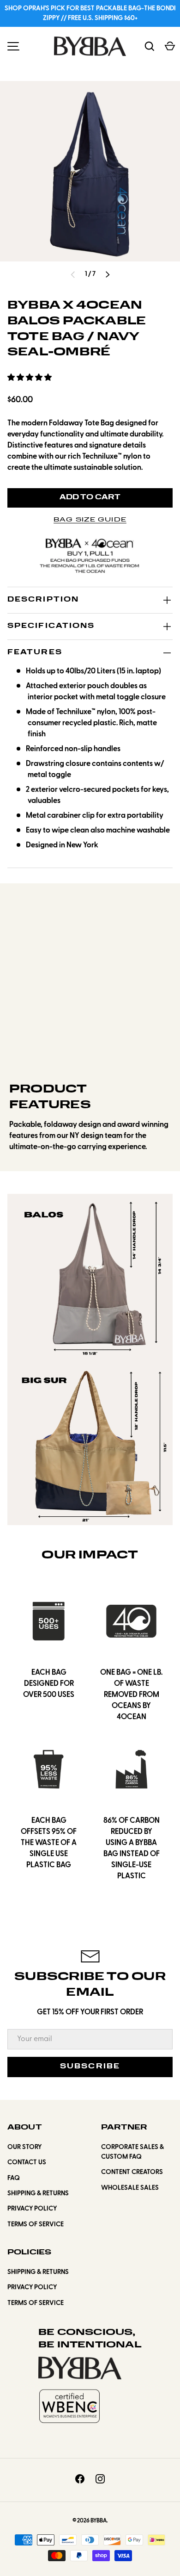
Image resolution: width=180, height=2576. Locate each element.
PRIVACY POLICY (32, 2209)
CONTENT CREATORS (132, 2172)
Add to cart (90, 498)
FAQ (14, 2178)
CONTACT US (27, 2163)
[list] (90, 171)
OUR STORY (24, 2147)
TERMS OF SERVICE (36, 2225)
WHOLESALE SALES (130, 2188)
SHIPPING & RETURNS (38, 2194)
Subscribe (90, 2067)
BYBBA (99, 2521)
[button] (30, 378)
